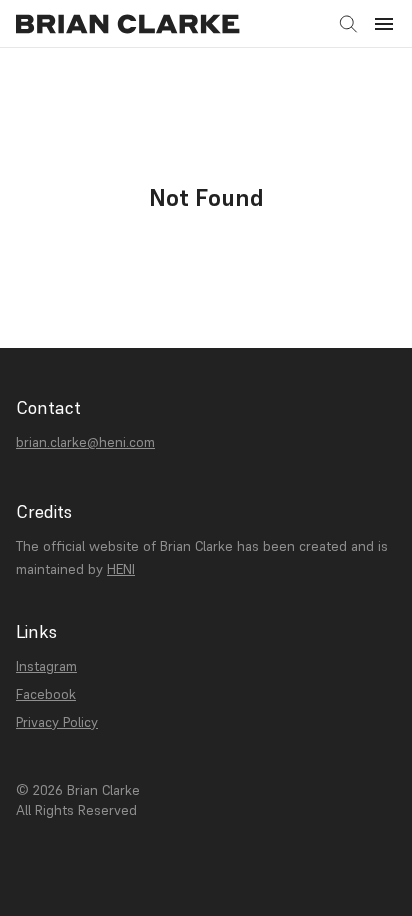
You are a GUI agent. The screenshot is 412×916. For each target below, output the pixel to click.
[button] (384, 24)
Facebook (46, 694)
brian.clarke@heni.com (85, 442)
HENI (121, 569)
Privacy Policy (57, 722)
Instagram (46, 666)
